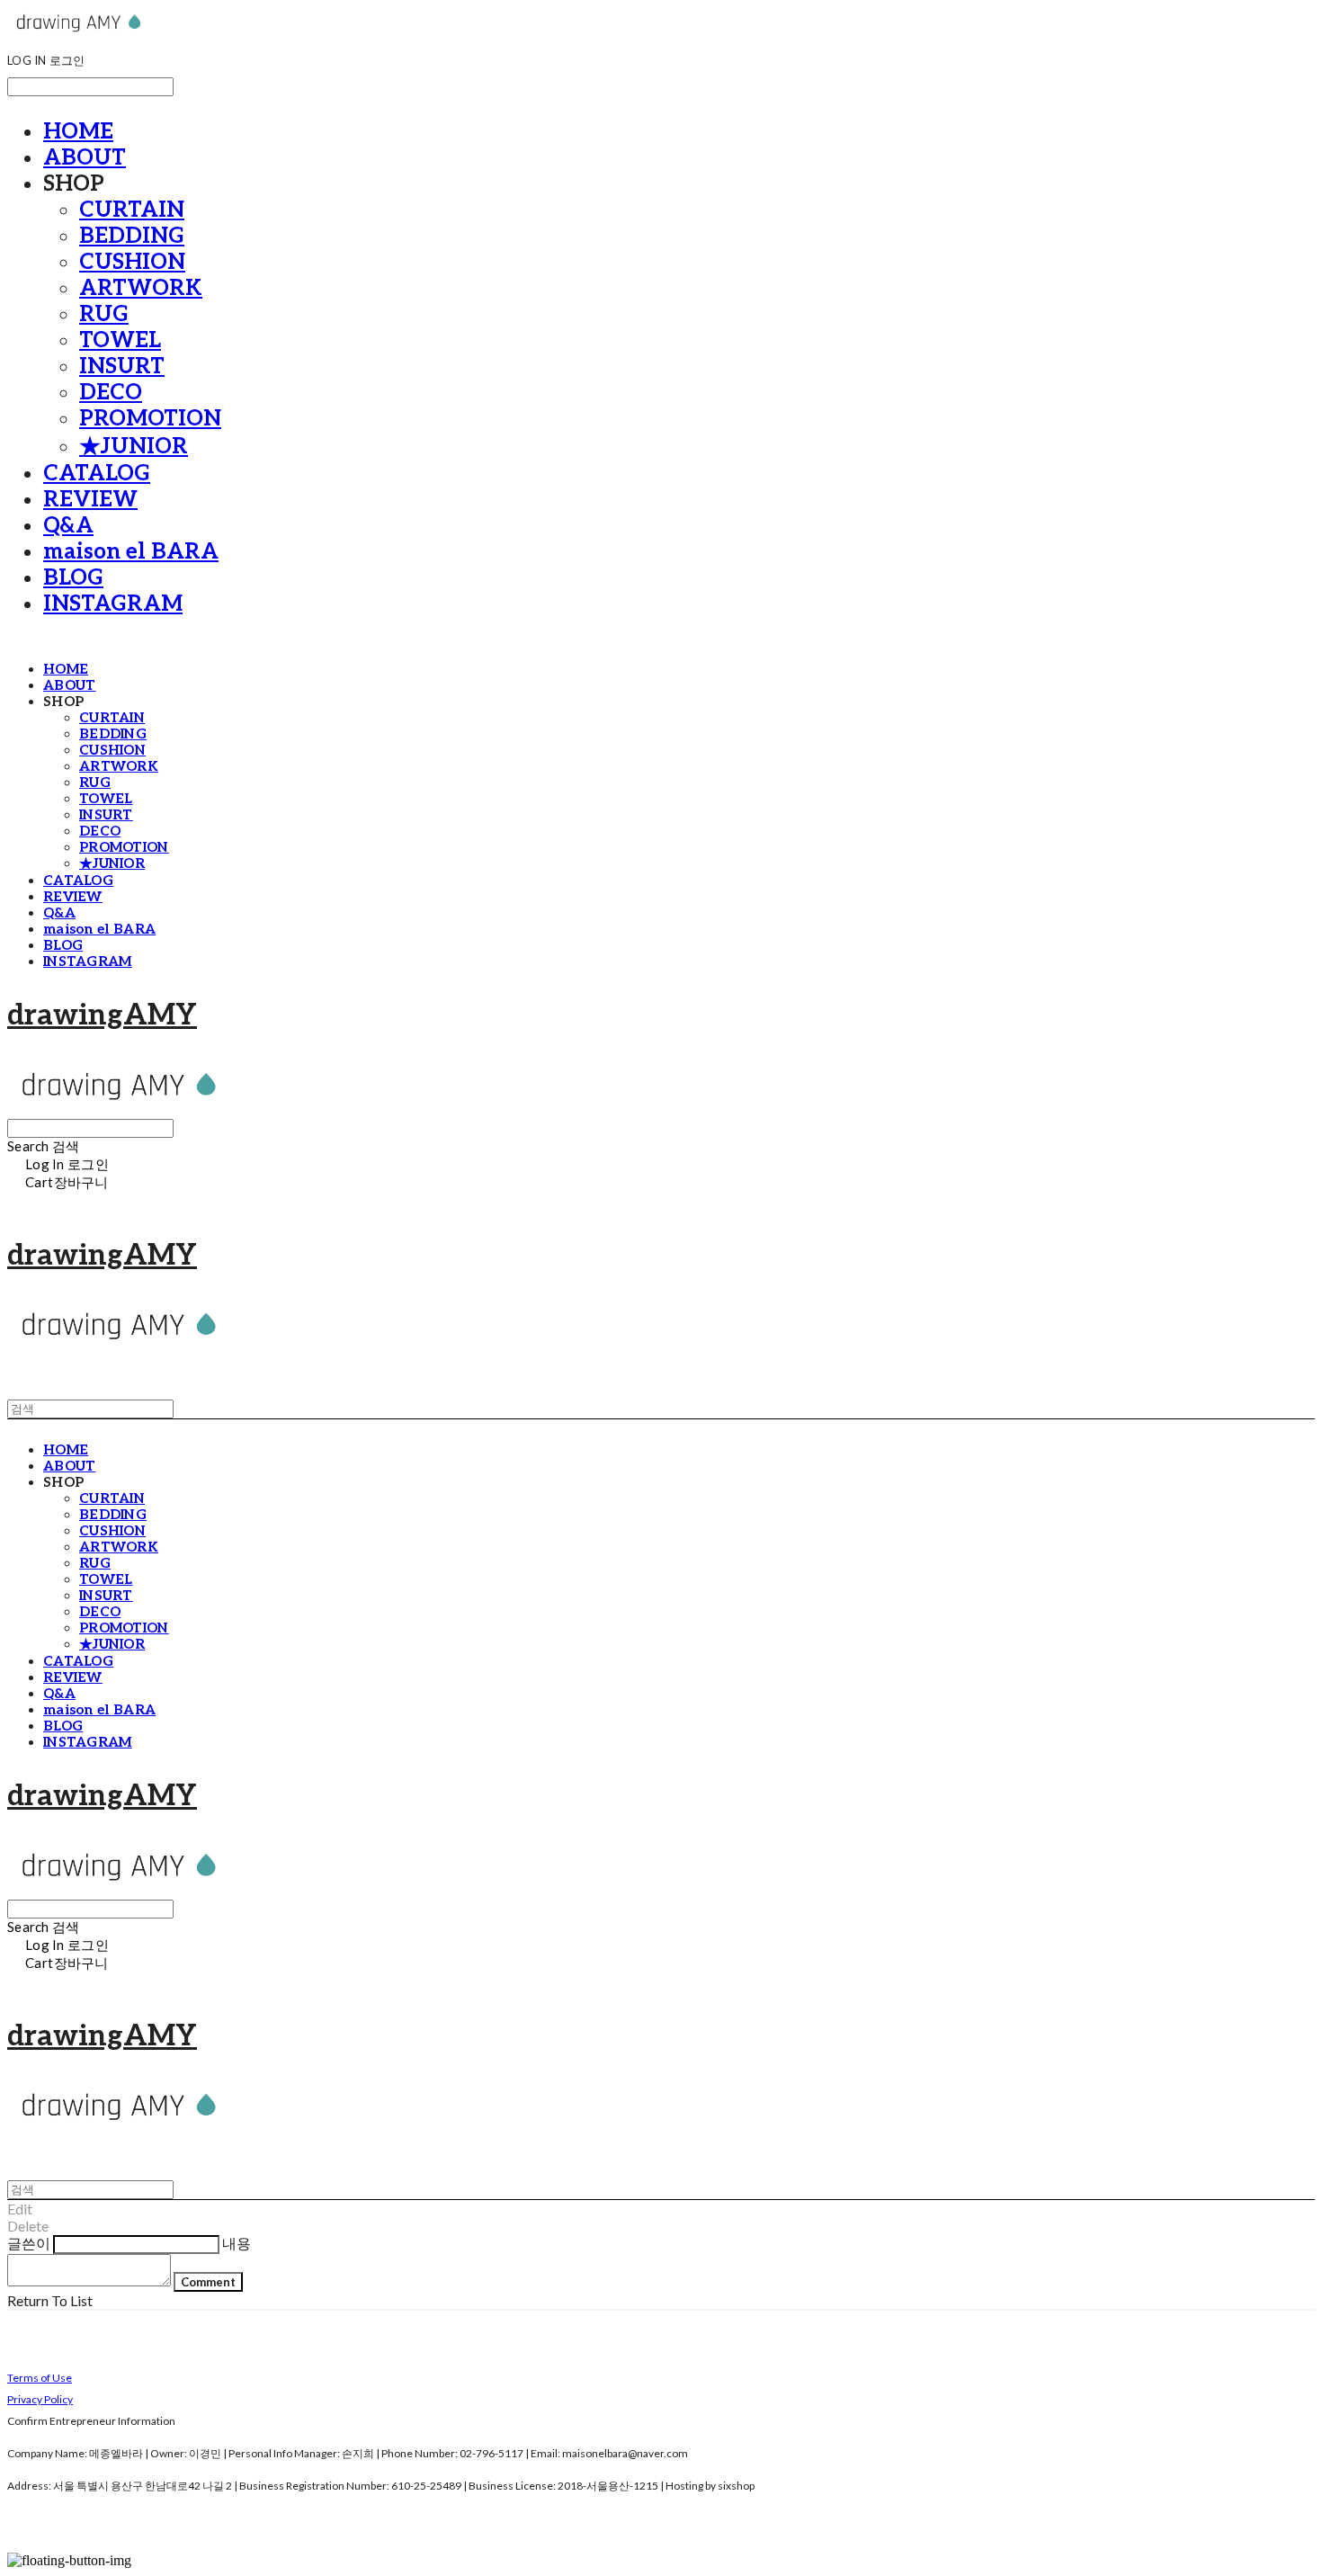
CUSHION (132, 262)
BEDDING (132, 236)
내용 (237, 2243)
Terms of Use (40, 2378)
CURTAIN (132, 210)
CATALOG (97, 474)
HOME (78, 132)
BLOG (73, 578)
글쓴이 (29, 2243)
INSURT (122, 367)
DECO (111, 393)
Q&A (68, 526)
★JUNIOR (134, 447)
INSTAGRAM (113, 604)
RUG (104, 314)
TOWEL (120, 340)
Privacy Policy (40, 2399)
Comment (208, 2282)
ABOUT (85, 158)
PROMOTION (150, 419)
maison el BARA (131, 552)
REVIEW (90, 500)
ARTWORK (141, 288)
